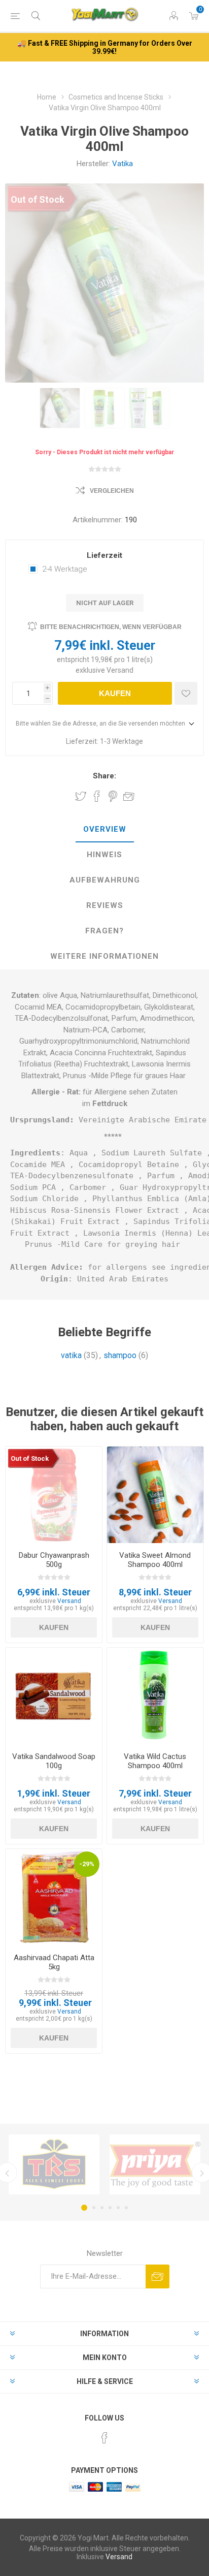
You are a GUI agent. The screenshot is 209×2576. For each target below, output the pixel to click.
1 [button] (84, 2208)
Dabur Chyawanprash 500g (54, 1560)
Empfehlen (129, 796)
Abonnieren (158, 2276)
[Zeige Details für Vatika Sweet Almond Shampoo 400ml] (155, 1495)
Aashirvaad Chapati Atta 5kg (54, 1962)
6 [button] (126, 2208)
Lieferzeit (104, 555)
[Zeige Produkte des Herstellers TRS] (54, 2164)
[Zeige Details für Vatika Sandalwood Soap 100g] (54, 1696)
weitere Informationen (104, 956)
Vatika (123, 164)
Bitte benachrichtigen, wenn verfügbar (111, 627)
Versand (120, 670)
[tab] (104, 830)
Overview (105, 829)
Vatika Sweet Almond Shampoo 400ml (155, 1560)
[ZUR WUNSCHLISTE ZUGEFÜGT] (186, 693)
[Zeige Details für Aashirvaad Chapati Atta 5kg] (54, 1897)
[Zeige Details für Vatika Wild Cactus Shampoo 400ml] (155, 1696)
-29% (87, 1864)
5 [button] (118, 2208)
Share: (104, 776)
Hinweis (104, 855)
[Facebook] (104, 2438)
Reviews (105, 905)
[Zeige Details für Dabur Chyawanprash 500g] (54, 1495)
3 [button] (102, 2208)
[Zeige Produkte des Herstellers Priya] (155, 2164)
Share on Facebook (97, 796)
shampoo (120, 1355)
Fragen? (104, 931)
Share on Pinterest (113, 796)
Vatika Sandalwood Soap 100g (54, 1761)
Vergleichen (112, 491)
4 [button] (110, 2208)
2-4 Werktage (65, 569)
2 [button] (94, 2208)
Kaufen (115, 693)
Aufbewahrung (105, 880)
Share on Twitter (81, 796)
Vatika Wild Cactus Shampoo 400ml (155, 1761)
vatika (71, 1355)
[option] (60, 408)
